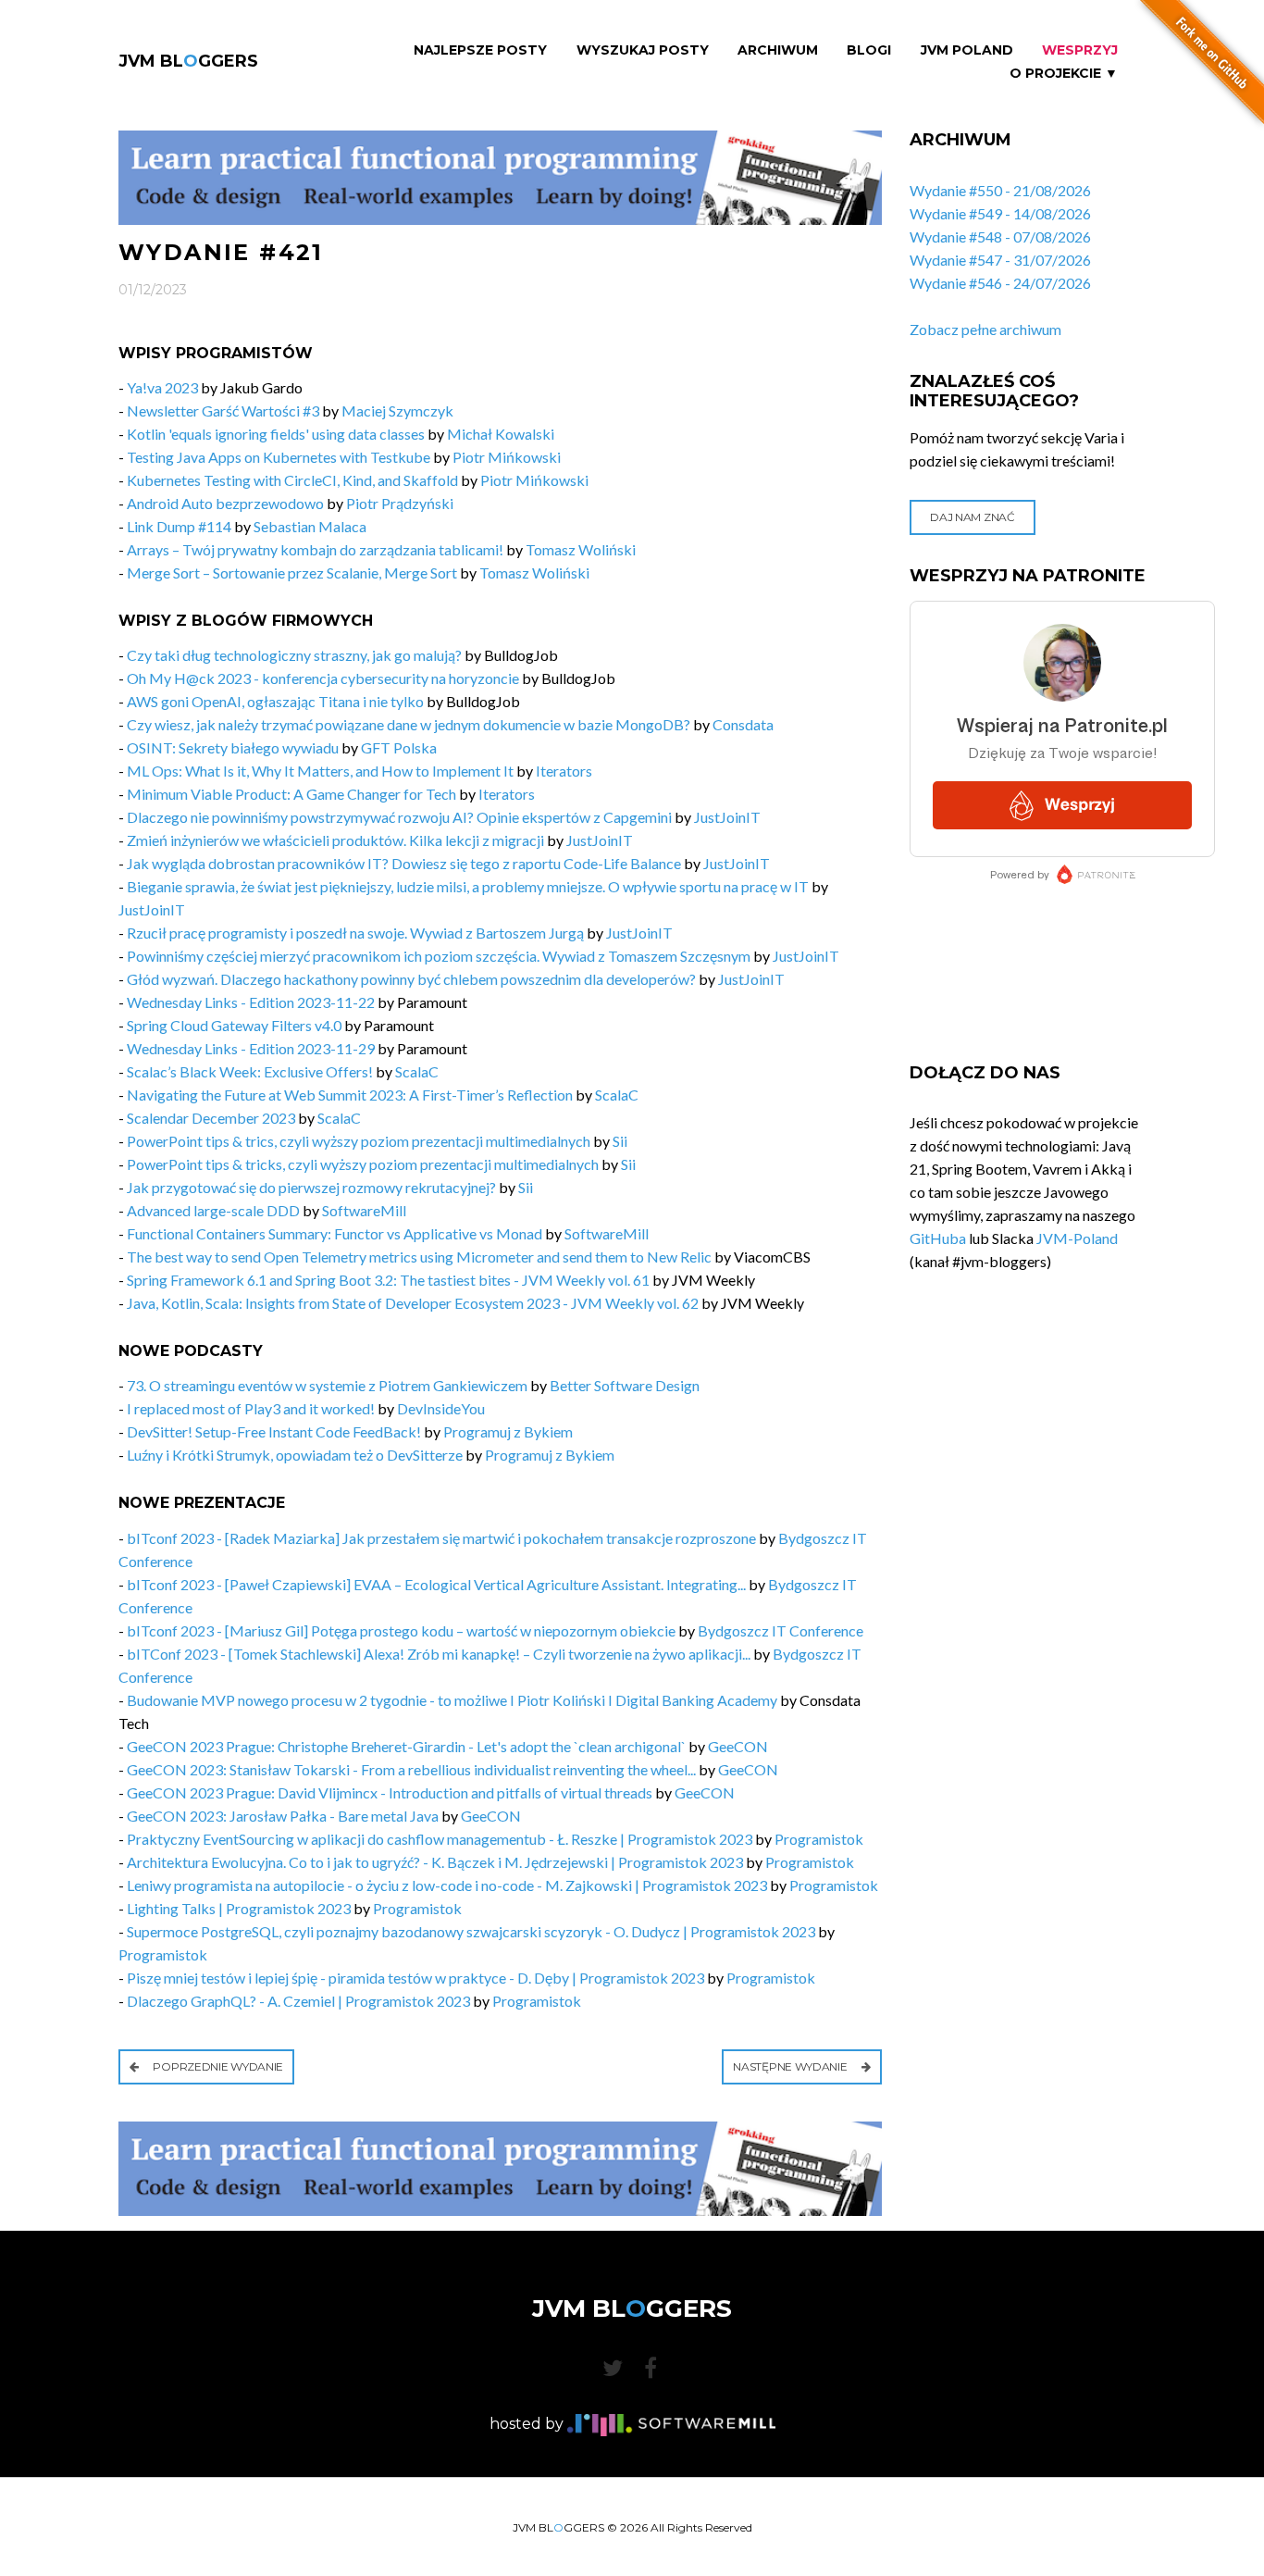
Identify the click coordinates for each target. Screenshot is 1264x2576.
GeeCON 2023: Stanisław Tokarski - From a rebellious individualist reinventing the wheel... (411, 1769)
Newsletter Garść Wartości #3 (223, 411)
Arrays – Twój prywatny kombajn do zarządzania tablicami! (316, 549)
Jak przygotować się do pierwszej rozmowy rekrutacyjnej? (311, 1187)
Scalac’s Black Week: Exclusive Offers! (250, 1071)
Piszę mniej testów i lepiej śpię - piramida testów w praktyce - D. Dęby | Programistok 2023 (415, 1978)
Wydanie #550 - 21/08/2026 (1000, 190)
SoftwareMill (364, 1210)
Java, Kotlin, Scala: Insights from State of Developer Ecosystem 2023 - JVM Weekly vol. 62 (413, 1303)
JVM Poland (967, 50)
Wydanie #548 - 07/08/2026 (1000, 236)
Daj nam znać (972, 517)
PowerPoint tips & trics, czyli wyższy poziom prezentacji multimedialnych (359, 1141)
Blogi (869, 50)
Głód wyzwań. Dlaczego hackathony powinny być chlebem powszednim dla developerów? (411, 979)
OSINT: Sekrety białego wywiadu (233, 747)
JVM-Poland (1077, 1238)
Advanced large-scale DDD (213, 1210)
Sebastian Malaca (310, 526)
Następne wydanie (791, 2066)
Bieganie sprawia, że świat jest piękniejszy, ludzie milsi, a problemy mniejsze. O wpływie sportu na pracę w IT (468, 886)
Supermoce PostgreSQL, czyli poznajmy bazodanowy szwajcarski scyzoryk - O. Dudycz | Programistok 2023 (471, 1931)
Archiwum (778, 50)
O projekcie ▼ (1064, 74)
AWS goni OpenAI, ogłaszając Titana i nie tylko (275, 701)
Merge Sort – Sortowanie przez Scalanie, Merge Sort (293, 572)
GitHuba (938, 1238)
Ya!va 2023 (162, 387)
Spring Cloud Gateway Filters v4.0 (234, 1025)
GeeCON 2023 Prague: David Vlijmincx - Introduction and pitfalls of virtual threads (390, 1792)
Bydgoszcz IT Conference (781, 1630)
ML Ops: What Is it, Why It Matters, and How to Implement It (320, 771)
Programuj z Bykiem (508, 1431)
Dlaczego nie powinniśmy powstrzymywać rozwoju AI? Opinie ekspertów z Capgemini (399, 817)
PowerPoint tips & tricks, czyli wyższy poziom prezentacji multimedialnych (363, 1164)
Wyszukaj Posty (643, 50)
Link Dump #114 (179, 526)
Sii (620, 1141)
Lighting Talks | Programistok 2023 (239, 1908)
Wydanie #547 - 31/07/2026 (1000, 260)
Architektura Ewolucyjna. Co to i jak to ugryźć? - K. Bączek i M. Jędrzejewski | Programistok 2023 (435, 1862)
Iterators (564, 771)
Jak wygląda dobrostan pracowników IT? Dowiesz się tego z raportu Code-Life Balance (404, 863)
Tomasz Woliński (581, 549)
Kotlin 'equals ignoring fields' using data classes (276, 434)
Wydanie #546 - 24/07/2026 (1000, 283)
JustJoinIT (727, 817)
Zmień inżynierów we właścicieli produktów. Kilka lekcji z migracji (335, 840)
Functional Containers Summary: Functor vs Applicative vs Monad (335, 1233)
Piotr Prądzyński (400, 503)
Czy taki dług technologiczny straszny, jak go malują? (294, 655)
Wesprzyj (1080, 50)
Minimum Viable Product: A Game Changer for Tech (291, 794)
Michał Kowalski (501, 434)
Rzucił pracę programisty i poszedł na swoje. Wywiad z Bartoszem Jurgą (355, 933)
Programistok (819, 1839)
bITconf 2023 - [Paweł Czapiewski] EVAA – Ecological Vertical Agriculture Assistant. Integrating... (436, 1584)
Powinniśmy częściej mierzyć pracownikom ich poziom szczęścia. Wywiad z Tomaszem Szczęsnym (439, 956)
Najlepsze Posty (480, 50)
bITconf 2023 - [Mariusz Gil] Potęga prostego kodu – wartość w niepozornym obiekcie (401, 1630)
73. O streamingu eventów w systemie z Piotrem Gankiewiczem (327, 1385)
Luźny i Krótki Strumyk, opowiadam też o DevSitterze (295, 1455)
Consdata (743, 724)
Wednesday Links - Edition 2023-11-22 (252, 1002)
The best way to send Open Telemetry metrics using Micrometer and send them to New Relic (419, 1257)
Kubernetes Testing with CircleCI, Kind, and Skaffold (292, 480)
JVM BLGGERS (188, 61)
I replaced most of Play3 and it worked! (251, 1408)
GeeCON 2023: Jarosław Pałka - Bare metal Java (283, 1816)
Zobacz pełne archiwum (985, 329)
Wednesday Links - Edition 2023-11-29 (251, 1048)
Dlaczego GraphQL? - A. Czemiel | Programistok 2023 (298, 2001)
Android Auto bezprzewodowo (225, 503)
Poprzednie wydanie (217, 2066)
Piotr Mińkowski (507, 457)
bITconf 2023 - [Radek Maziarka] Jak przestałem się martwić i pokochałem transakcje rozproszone (441, 1538)
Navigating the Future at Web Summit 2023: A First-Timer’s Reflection (350, 1095)
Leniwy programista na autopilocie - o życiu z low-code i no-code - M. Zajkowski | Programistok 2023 (447, 1885)
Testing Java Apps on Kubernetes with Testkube (279, 457)
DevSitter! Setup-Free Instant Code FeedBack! (274, 1431)
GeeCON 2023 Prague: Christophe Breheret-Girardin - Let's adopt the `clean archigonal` (406, 1746)
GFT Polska (399, 747)
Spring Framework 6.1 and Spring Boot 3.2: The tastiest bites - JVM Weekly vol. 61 (388, 1280)
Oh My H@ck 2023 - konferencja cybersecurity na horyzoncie (323, 678)
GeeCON (738, 1746)
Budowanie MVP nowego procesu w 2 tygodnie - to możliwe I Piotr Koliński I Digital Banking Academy (452, 1700)
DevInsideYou (441, 1408)
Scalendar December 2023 (211, 1118)
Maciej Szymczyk (397, 411)
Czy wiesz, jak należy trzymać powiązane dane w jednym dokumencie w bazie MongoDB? (409, 724)
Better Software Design (625, 1385)
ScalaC (417, 1071)
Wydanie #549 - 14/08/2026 (1000, 213)
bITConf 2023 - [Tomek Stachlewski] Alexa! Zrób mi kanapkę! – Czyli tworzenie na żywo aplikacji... (439, 1654)
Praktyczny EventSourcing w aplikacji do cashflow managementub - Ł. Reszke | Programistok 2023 (440, 1839)
